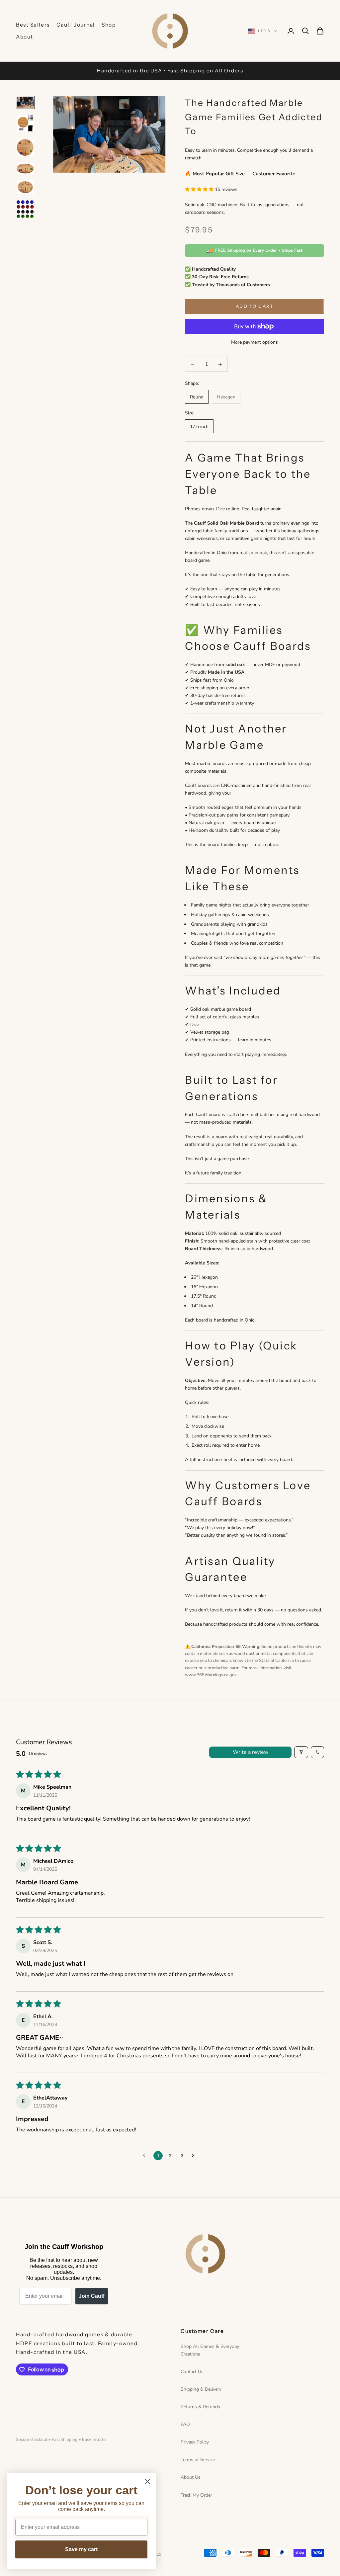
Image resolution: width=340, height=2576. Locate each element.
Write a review (251, 1752)
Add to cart (255, 306)
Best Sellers (33, 25)
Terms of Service (198, 2460)
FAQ (185, 2424)
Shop (109, 25)
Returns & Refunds (200, 2407)
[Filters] (301, 1752)
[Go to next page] (195, 2156)
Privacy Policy (195, 2442)
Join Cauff (92, 2296)
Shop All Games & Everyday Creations (210, 2350)
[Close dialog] (148, 2482)
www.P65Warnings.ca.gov (211, 1675)
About (25, 37)
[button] (200, 189)
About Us (191, 2477)
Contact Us (192, 2372)
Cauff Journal (76, 25)
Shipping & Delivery (201, 2389)
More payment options (255, 342)
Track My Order (196, 2495)
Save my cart (81, 2549)
